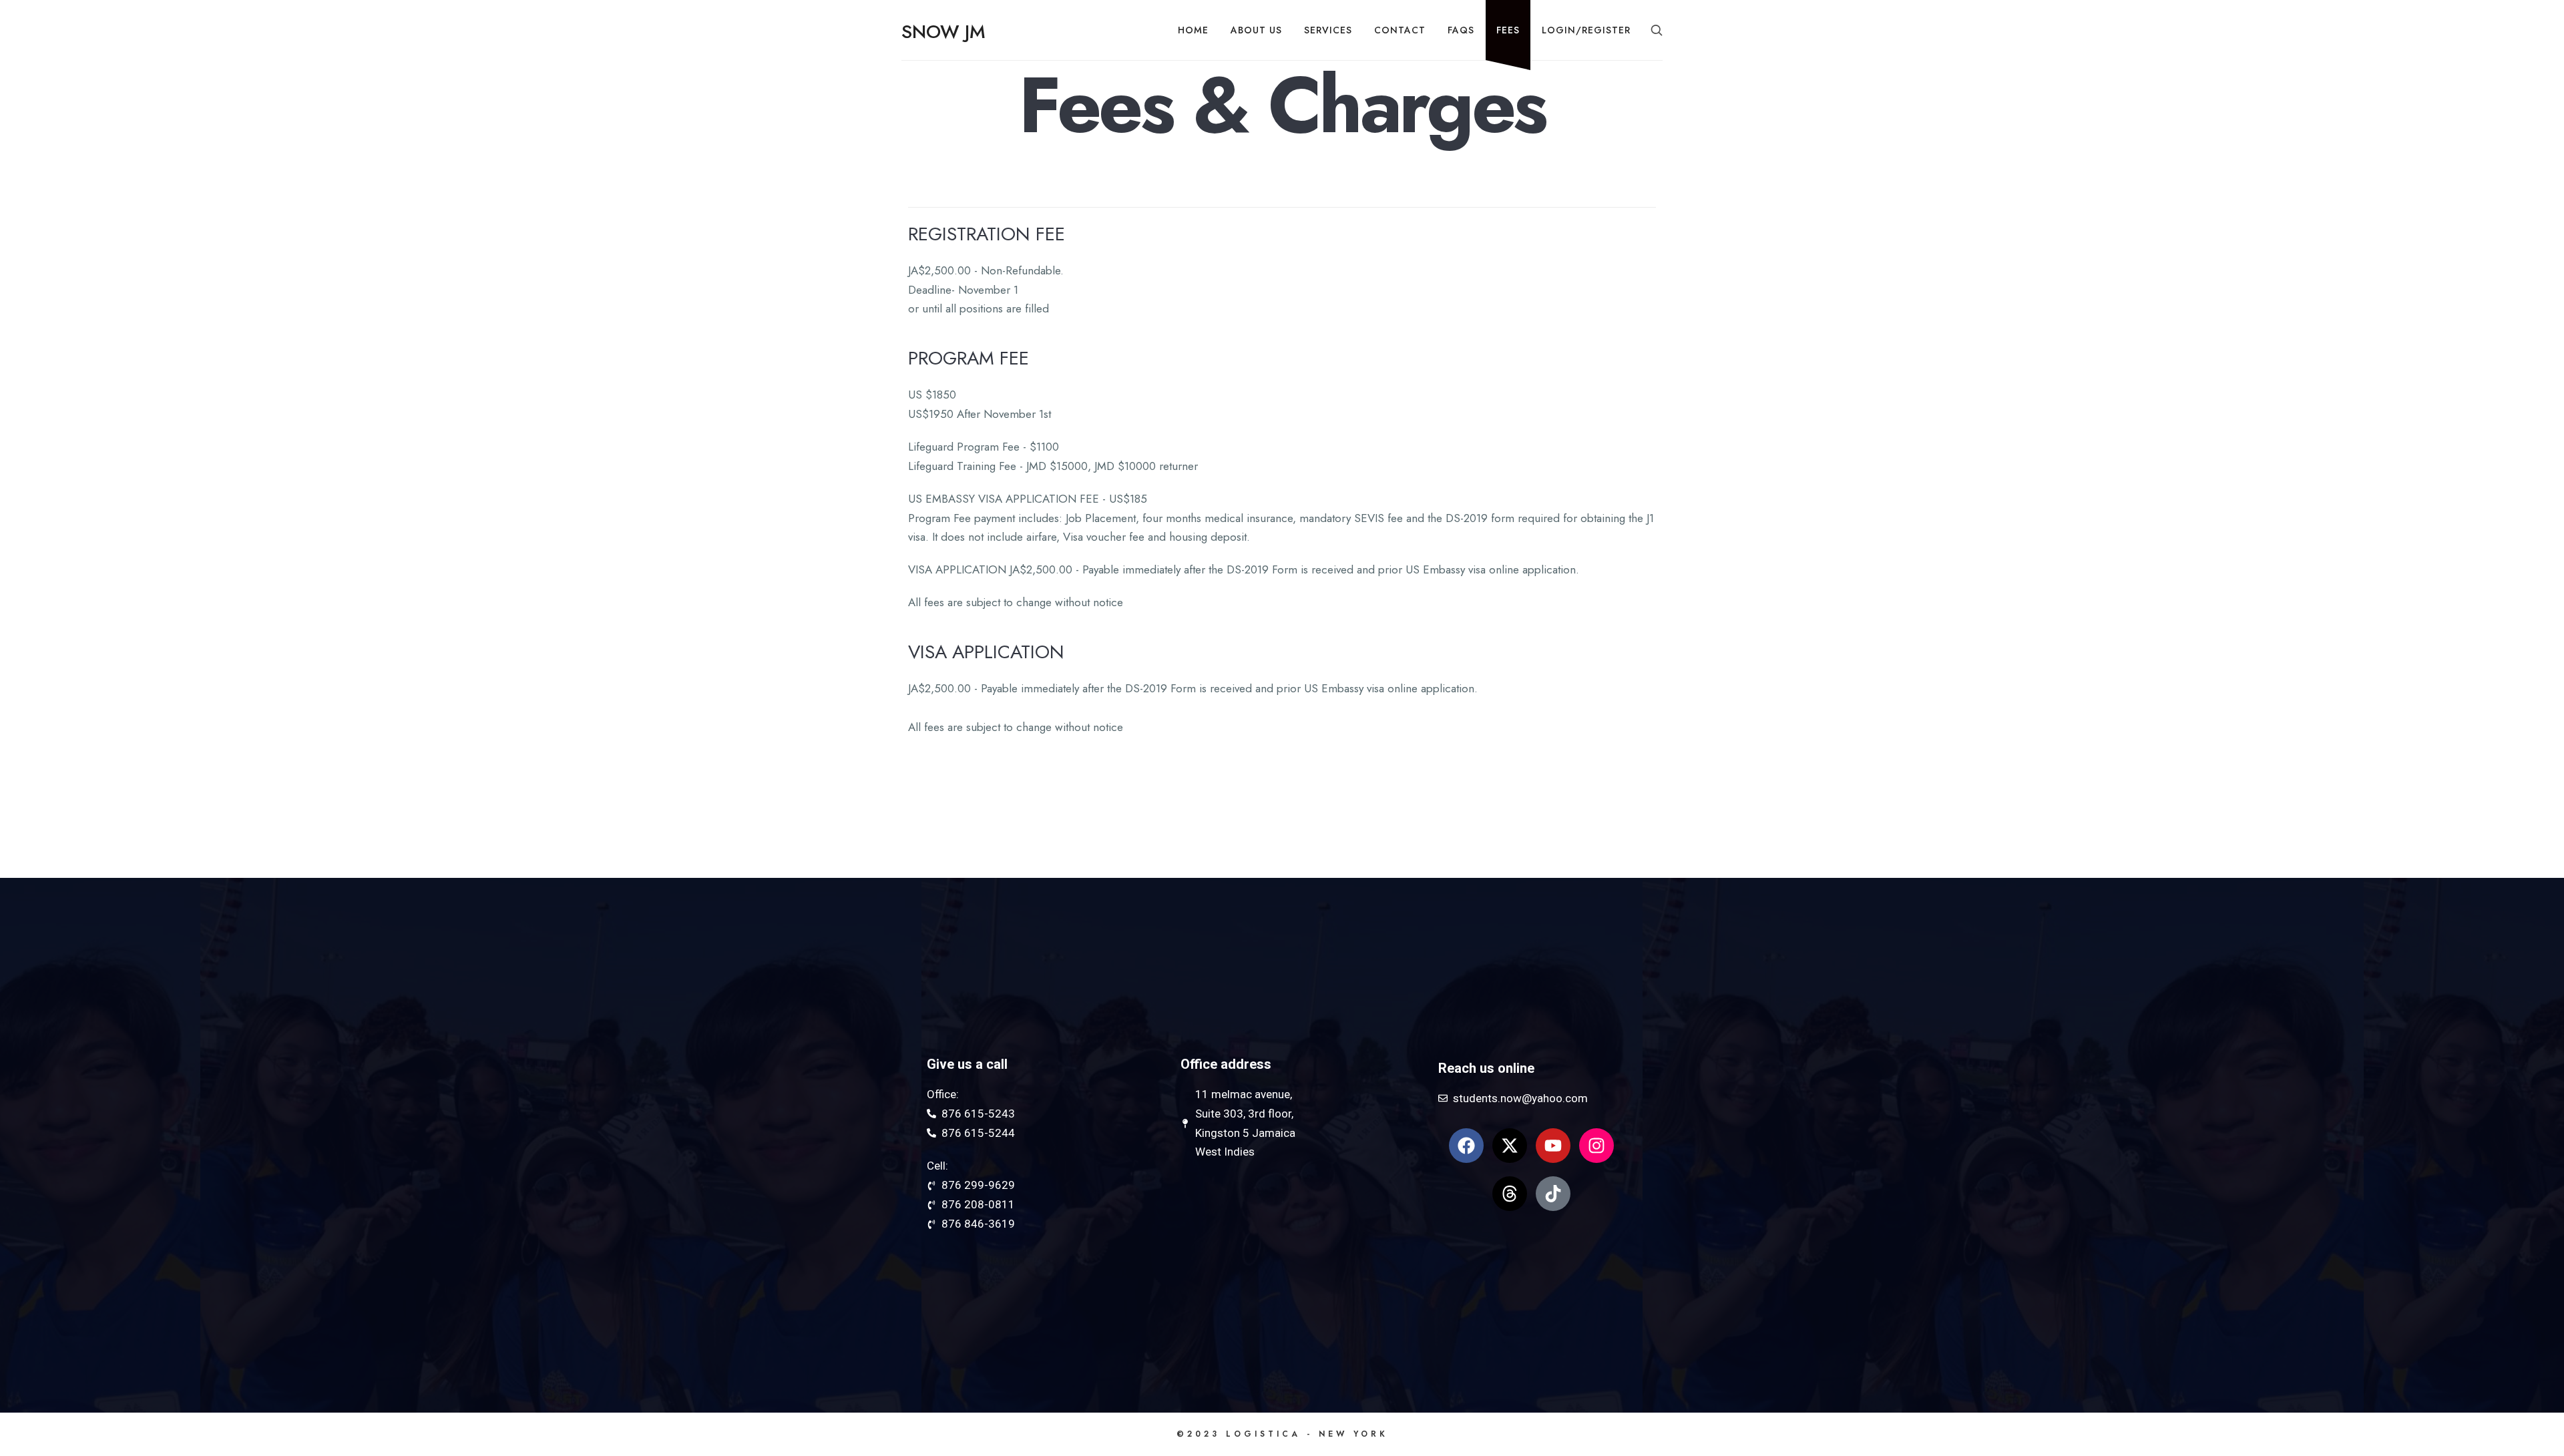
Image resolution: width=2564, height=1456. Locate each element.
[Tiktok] (1553, 1194)
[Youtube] (1553, 1146)
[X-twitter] (1510, 1146)
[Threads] (1510, 1194)
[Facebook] (1466, 1146)
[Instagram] (1596, 1146)
